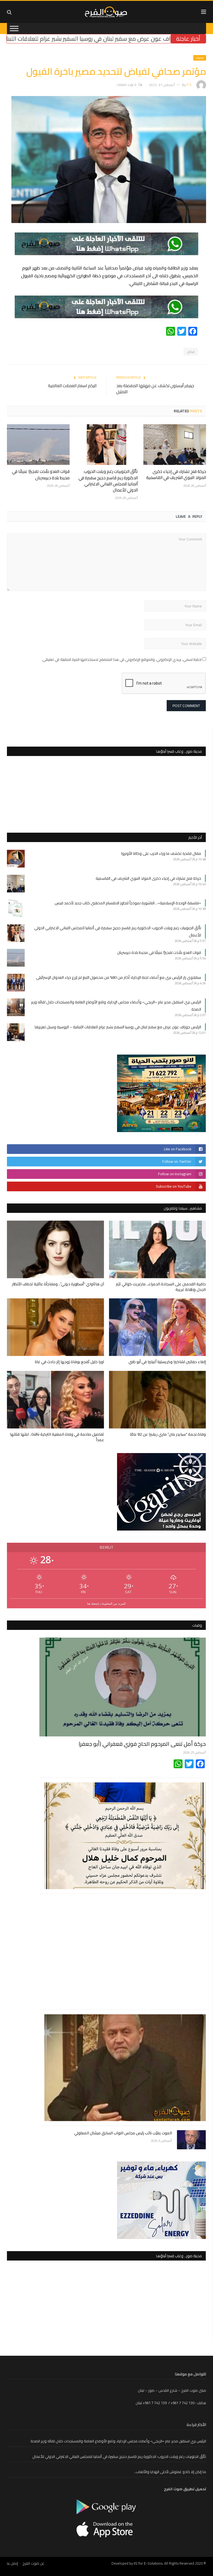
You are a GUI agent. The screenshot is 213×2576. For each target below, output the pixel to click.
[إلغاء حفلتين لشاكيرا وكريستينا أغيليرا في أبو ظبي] (158, 1327)
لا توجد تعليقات (126, 85)
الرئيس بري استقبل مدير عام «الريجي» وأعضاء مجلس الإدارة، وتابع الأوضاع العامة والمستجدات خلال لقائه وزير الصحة (118, 2441)
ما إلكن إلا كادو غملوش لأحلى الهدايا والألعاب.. (170, 2472)
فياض (191, 352)
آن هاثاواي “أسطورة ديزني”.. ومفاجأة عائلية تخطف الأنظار (58, 1284)
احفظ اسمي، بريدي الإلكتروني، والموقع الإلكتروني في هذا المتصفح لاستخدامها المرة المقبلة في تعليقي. (122, 659)
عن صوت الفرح (33, 2563)
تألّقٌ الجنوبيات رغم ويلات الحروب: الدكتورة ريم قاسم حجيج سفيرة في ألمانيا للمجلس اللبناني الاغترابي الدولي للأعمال (108, 481)
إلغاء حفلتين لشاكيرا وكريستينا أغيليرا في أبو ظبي (167, 1362)
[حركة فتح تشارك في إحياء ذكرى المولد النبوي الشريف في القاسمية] (175, 445)
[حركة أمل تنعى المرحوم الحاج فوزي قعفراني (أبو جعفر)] (123, 1687)
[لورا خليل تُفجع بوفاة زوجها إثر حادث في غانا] (55, 1327)
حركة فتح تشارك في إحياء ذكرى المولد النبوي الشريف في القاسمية (176, 474)
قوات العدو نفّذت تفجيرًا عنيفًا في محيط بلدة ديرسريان (41, 474)
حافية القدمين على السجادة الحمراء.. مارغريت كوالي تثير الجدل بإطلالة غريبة (161, 1287)
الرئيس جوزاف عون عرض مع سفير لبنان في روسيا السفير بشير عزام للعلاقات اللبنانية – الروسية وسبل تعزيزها (118, 1027)
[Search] (9, 12)
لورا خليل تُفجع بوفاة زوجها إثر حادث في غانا (69, 1362)
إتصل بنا (12, 2563)
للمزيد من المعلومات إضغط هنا (106, 1603)
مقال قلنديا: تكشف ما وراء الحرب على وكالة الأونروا (161, 853)
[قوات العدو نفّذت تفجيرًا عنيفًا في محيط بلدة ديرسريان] (38, 445)
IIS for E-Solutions (148, 2563)
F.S (189, 85)
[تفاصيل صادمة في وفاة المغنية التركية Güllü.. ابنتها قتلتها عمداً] (55, 1400)
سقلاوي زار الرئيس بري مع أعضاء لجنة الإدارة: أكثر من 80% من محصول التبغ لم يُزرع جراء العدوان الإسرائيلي (119, 977)
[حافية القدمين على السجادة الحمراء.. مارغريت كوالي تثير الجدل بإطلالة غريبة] (158, 1249)
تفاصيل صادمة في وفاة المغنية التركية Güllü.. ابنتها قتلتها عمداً (57, 1437)
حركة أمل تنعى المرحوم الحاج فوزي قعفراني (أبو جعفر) (142, 1744)
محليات (200, 58)
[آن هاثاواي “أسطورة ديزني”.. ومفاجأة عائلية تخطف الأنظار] (55, 1249)
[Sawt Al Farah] (107, 11)
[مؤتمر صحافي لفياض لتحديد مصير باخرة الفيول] (109, 222)
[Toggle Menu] (14, 28)
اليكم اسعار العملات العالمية (72, 386)
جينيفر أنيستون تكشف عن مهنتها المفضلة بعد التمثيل (155, 389)
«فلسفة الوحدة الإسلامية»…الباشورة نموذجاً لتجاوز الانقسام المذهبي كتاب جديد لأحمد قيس (128, 903)
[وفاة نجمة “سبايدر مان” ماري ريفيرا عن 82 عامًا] (158, 1400)
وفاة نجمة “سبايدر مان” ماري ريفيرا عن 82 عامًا (168, 1434)
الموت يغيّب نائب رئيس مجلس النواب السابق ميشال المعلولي (123, 2133)
